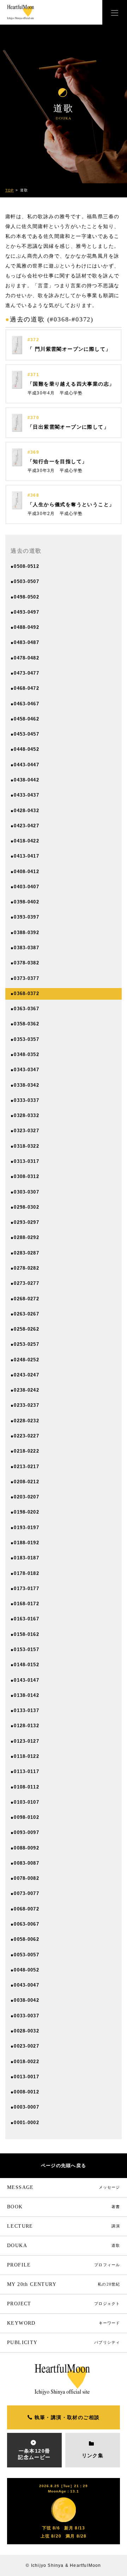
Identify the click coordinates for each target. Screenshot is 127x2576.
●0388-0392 (25, 933)
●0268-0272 (25, 1299)
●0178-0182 (25, 1573)
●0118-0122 (25, 1756)
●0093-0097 (25, 1832)
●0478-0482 (25, 658)
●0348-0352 (25, 1054)
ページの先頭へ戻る (64, 2166)
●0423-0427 (25, 826)
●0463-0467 (25, 704)
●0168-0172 (25, 1604)
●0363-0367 (25, 1009)
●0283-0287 (25, 1253)
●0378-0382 (25, 963)
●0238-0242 (25, 1390)
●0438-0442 (25, 780)
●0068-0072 (25, 1909)
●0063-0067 (25, 1924)
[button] (115, 12)
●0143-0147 (25, 1680)
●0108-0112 (25, 1787)
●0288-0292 (25, 1237)
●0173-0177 (25, 1588)
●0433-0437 (25, 795)
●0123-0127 (25, 1741)
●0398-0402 (25, 902)
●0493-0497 (25, 612)
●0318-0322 (25, 1146)
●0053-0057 (25, 1955)
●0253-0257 (25, 1344)
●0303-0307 (25, 1192)
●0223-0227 (25, 1436)
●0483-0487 (25, 642)
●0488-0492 (25, 627)
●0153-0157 (25, 1649)
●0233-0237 (25, 1405)
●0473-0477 (25, 673)
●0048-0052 (25, 1970)
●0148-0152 (25, 1665)
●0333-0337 (25, 1100)
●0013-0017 (25, 2077)
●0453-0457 (25, 734)
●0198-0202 (25, 1512)
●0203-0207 (25, 1497)
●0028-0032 (25, 2031)
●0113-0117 (25, 1771)
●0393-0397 (25, 917)
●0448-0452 (25, 749)
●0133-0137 (25, 1710)
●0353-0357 (25, 1039)
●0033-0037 (25, 2016)
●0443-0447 (25, 765)
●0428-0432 (25, 811)
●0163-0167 (25, 1619)
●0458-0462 (25, 719)
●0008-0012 (25, 2092)
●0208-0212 (25, 1482)
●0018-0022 (25, 2062)
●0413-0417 (25, 856)
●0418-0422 (25, 841)
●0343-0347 (25, 1070)
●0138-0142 (25, 1695)
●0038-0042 (25, 2000)
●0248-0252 (25, 1360)
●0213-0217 (25, 1467)
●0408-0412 (25, 872)
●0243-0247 (25, 1375)
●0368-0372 (25, 993)
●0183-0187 (25, 1558)
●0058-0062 (25, 1939)
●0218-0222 (25, 1451)
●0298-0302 (25, 1207)
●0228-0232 (25, 1421)
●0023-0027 (25, 2046)
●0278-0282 (25, 1268)
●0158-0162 (25, 1634)
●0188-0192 (25, 1543)
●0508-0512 (25, 566)
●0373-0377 (25, 978)
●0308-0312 (25, 1176)
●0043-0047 (25, 1985)
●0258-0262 (25, 1329)
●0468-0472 (25, 688)
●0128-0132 (25, 1726)
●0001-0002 (25, 2123)
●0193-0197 (25, 1528)
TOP (10, 190)
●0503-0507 (25, 581)
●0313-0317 (25, 1161)
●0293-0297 (25, 1222)
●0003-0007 (25, 2107)
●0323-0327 (25, 1131)
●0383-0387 (25, 948)
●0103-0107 (25, 1802)
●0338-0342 (25, 1085)
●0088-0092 (25, 1848)
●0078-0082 (25, 1878)
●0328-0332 (25, 1115)
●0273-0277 (25, 1283)
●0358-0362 (25, 1024)
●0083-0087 (25, 1863)
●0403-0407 (25, 887)
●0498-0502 (25, 597)
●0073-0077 (25, 1893)
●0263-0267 (25, 1314)
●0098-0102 (25, 1817)
